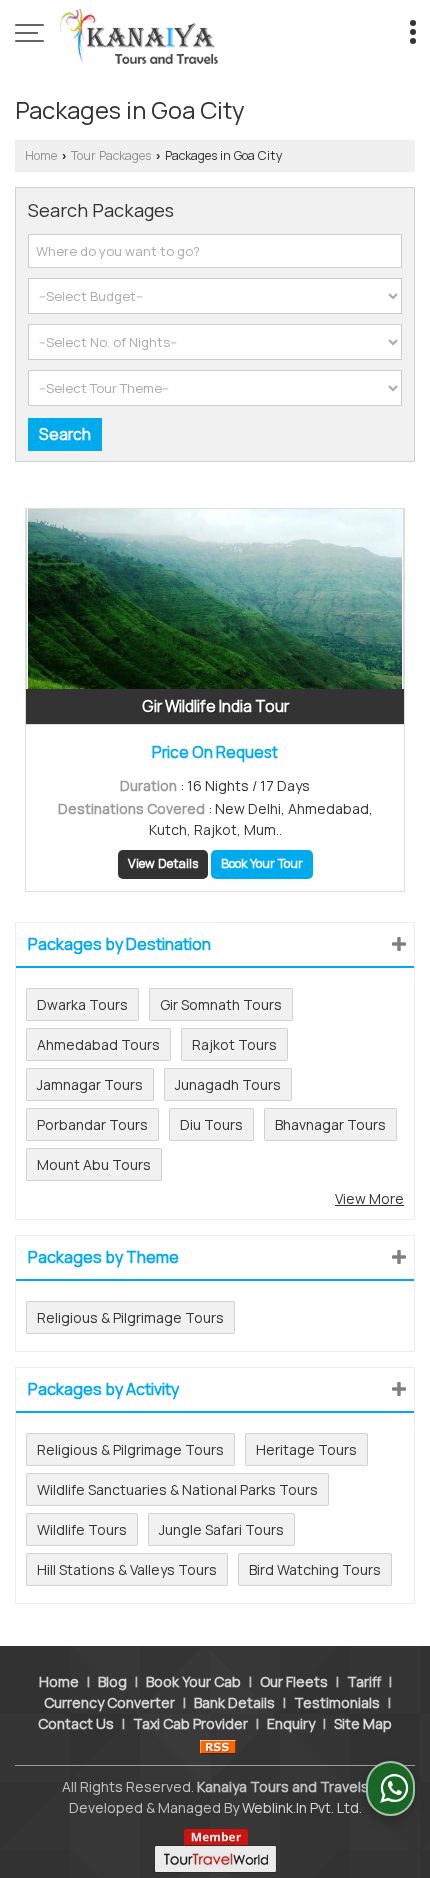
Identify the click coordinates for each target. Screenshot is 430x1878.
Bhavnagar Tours (330, 1124)
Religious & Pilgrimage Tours (130, 1317)
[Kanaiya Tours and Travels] (139, 35)
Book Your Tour (262, 863)
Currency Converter (109, 1702)
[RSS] (218, 1744)
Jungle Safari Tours (221, 1529)
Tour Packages (111, 155)
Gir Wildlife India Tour (215, 706)
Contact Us (76, 1723)
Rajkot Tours (234, 1044)
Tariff (364, 1681)
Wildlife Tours (82, 1529)
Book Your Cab (193, 1681)
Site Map (363, 1723)
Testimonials (337, 1702)
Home (41, 155)
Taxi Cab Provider (190, 1723)
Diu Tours (211, 1124)
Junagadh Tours (228, 1084)
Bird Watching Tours (315, 1569)
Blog (112, 1681)
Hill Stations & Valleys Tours (127, 1569)
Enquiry (291, 1723)
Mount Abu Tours (94, 1164)
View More (369, 1198)
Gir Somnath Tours (221, 1004)
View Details (163, 863)
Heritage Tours (306, 1449)
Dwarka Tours (82, 1004)
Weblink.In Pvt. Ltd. (302, 1807)
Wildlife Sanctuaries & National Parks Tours (177, 1489)
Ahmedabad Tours (98, 1044)
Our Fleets (294, 1681)
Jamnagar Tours (90, 1084)
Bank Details (234, 1702)
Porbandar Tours (92, 1124)
